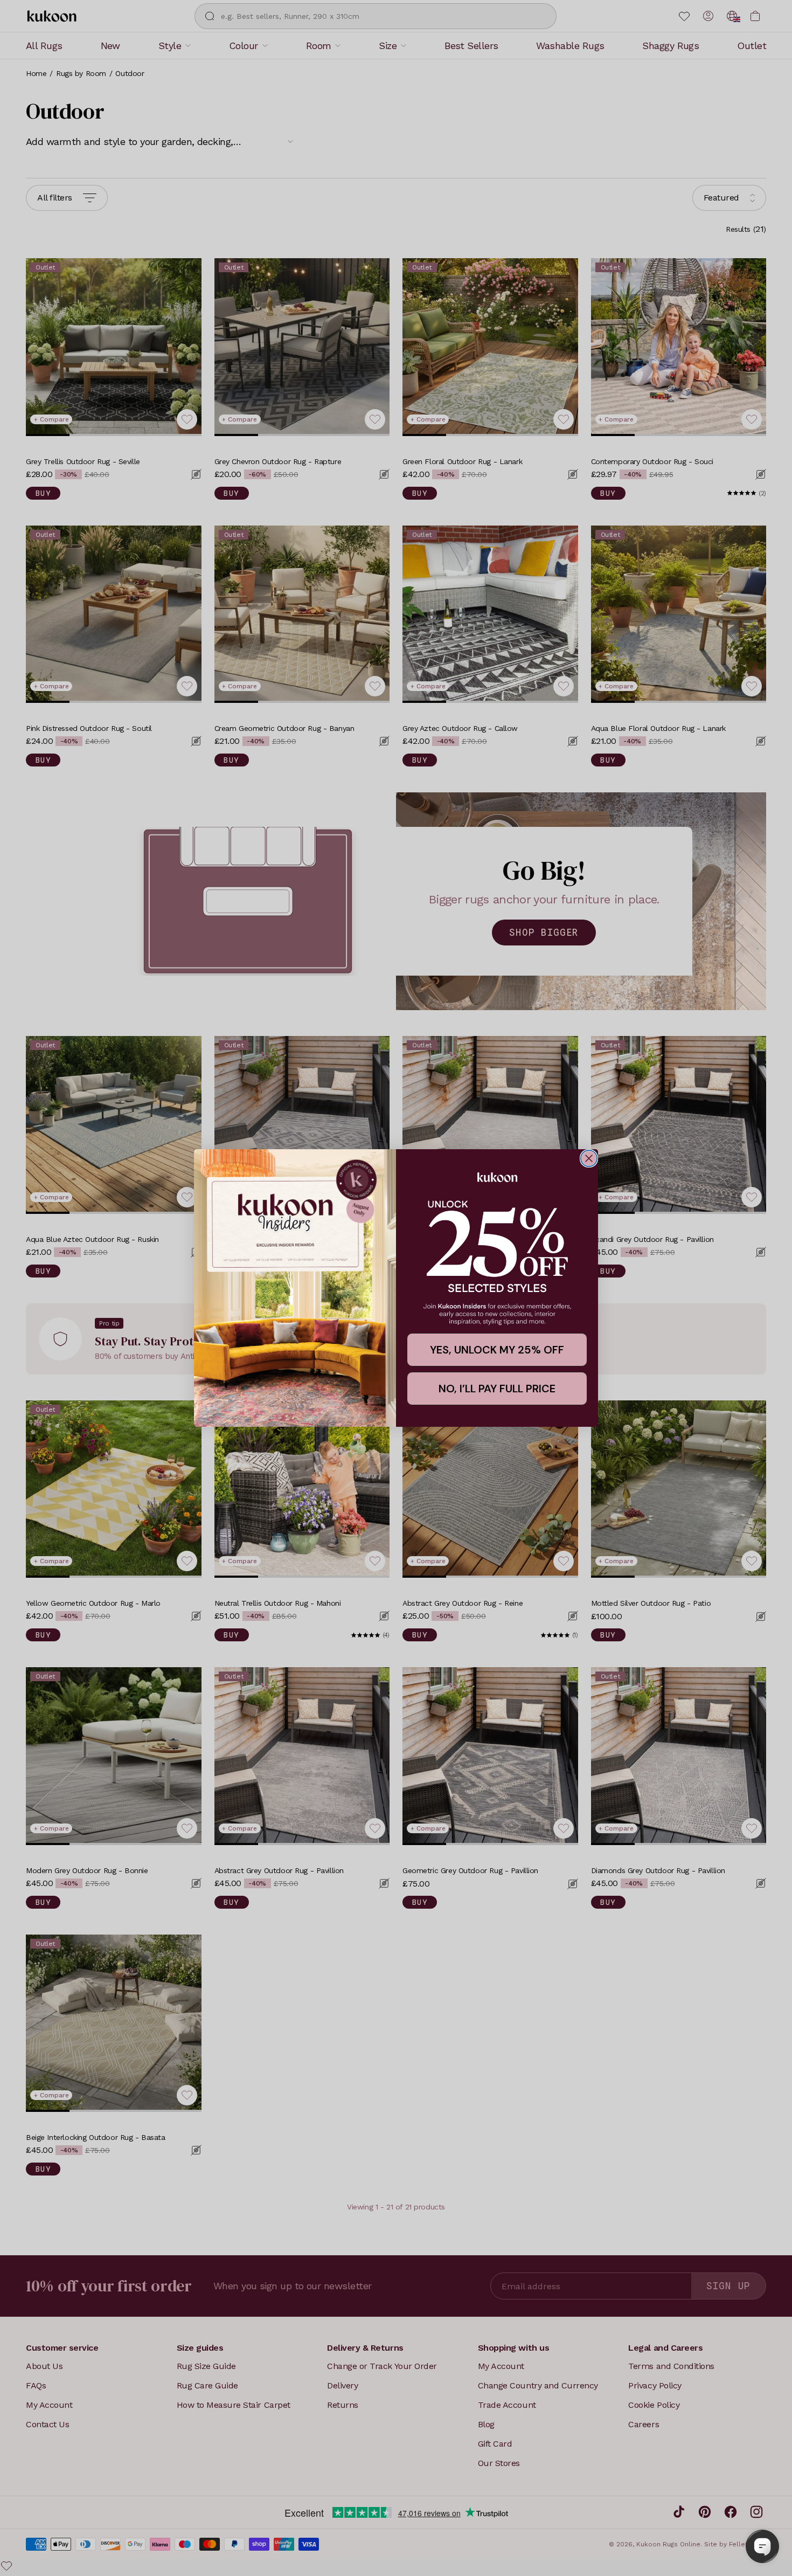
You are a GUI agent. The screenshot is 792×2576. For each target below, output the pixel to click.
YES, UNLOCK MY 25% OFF (497, 1350)
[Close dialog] (589, 1158)
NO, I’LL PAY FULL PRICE (497, 1389)
